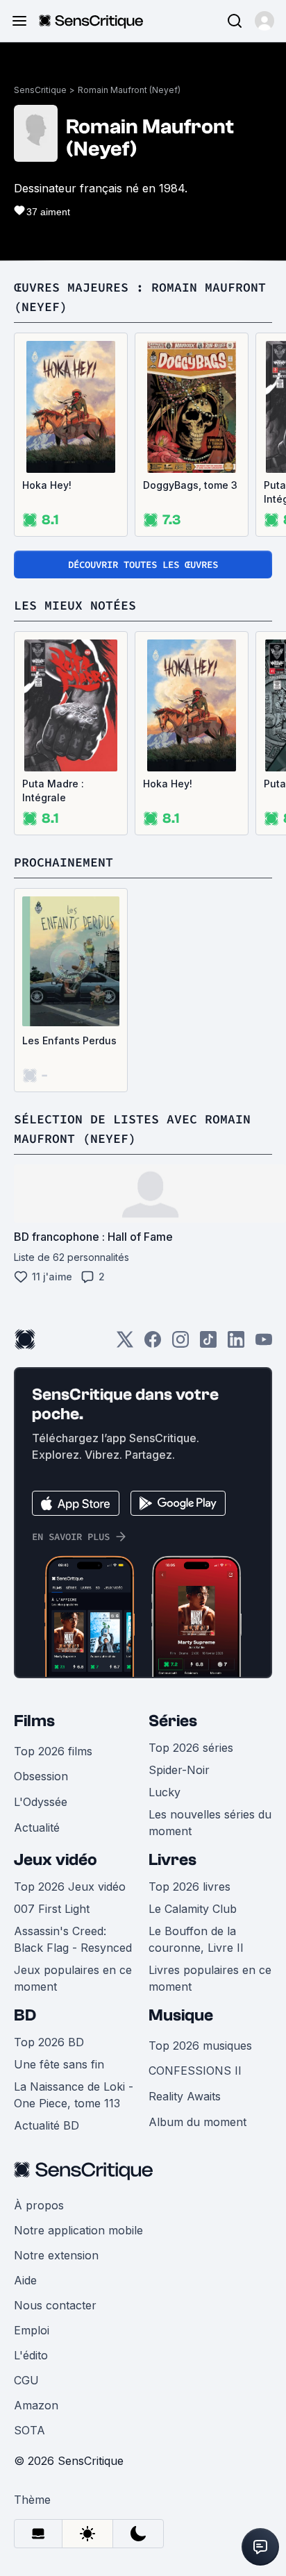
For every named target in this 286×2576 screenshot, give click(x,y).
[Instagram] (180, 1344)
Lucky (165, 1792)
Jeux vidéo (56, 1860)
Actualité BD (47, 2125)
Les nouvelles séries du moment (210, 1823)
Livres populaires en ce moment (210, 1978)
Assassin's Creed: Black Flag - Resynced (73, 1939)
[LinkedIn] (236, 1344)
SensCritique (40, 90)
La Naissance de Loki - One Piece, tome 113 (74, 2095)
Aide (25, 2280)
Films (34, 1721)
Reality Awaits (185, 2096)
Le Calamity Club (193, 1909)
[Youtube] (264, 1344)
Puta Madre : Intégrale (53, 791)
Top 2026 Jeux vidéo (70, 1887)
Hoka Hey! (47, 485)
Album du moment (197, 2122)
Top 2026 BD (49, 2042)
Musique (181, 2015)
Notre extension (56, 2255)
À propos (39, 2205)
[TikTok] (208, 1344)
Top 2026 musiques (200, 2046)
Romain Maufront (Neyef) (129, 90)
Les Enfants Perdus (69, 1040)
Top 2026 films (53, 1751)
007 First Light (52, 1909)
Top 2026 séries (191, 1748)
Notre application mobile (78, 2230)
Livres (173, 1860)
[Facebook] (153, 1344)
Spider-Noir (179, 1770)
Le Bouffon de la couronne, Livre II (196, 1939)
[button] (264, 21)
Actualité (37, 1828)
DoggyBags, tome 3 (190, 485)
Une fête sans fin (59, 2064)
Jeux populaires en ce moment (73, 1978)
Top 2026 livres (190, 1887)
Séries (173, 1721)
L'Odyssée (41, 1802)
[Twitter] (125, 1344)
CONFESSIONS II (195, 2071)
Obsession (41, 1776)
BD (25, 2015)
